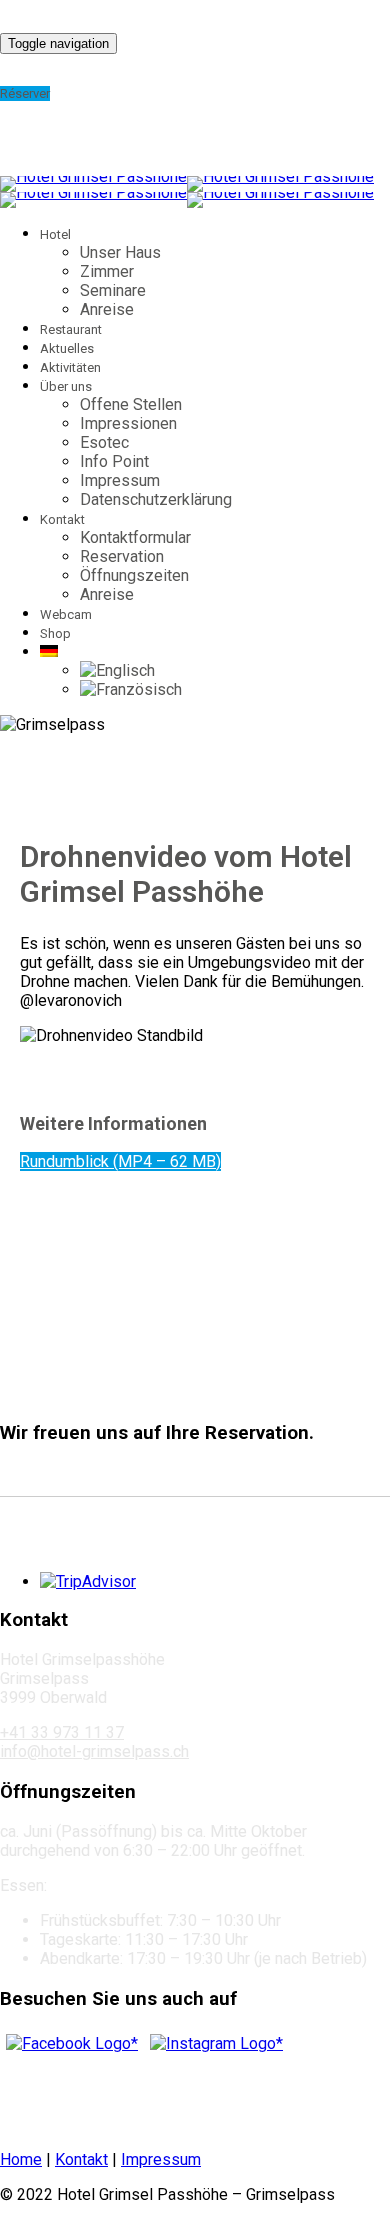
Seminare (113, 290)
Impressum (120, 480)
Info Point (114, 461)
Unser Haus (120, 252)
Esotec (104, 442)
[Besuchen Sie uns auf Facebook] (72, 2043)
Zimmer (107, 271)
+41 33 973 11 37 (62, 1732)
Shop (55, 633)
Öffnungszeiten (134, 575)
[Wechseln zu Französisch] (131, 689)
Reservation (122, 556)
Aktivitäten (70, 367)
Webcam (66, 614)
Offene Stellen (131, 404)
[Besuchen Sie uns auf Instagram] (216, 2043)
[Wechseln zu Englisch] (117, 670)
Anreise (107, 309)
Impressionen (128, 423)
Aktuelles (67, 348)
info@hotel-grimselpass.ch (94, 1751)
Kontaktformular (135, 537)
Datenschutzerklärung (156, 499)
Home (21, 2159)
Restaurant (71, 329)
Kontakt (81, 2159)
